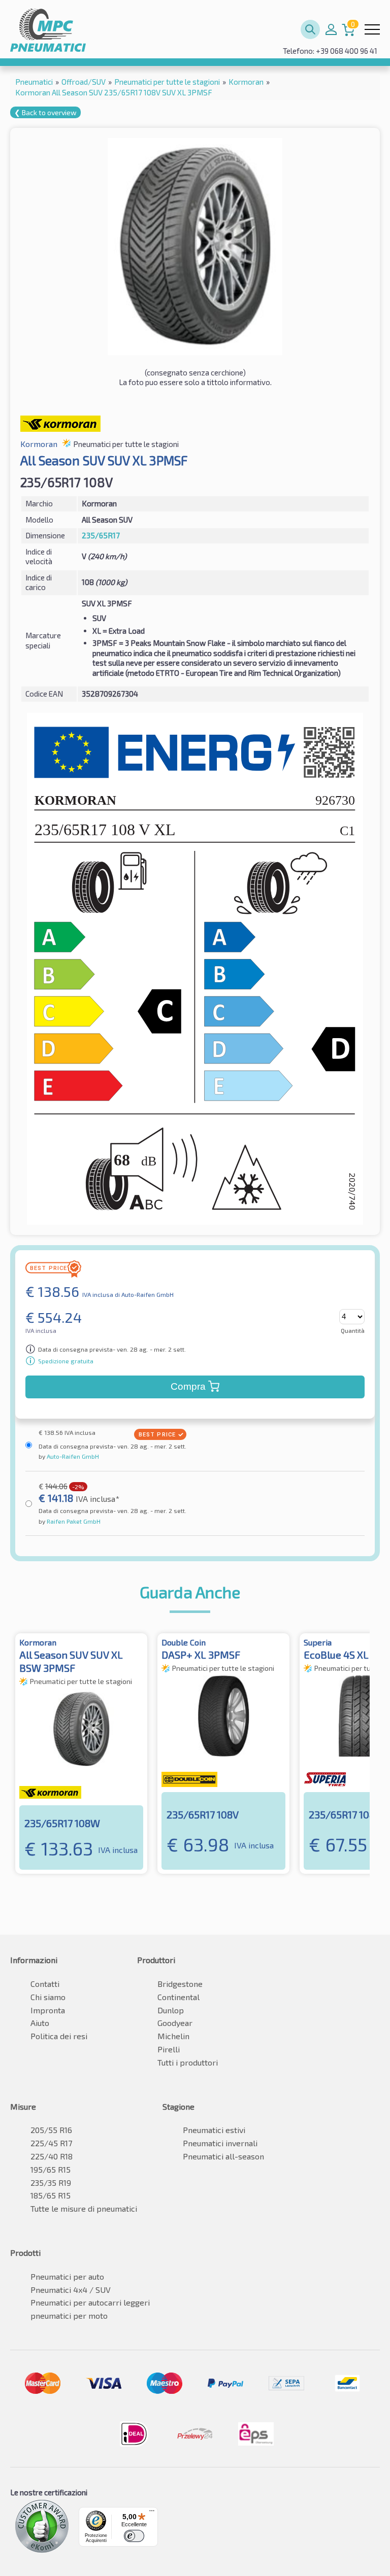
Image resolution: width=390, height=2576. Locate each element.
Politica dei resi (59, 2036)
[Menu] (152, 2513)
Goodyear (175, 2023)
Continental (178, 1997)
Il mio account (331, 29)
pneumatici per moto (69, 2315)
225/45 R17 (51, 2143)
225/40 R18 (52, 2156)
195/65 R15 (51, 2169)
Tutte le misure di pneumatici (84, 2208)
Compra (188, 1386)
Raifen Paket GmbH (73, 1521)
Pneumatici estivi (214, 2130)
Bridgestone (180, 1984)
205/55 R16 (51, 2130)
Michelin (173, 2036)
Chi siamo (48, 1997)
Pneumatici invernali (220, 2143)
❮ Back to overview (45, 112)
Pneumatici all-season (223, 2156)
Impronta (48, 2010)
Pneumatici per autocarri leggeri (90, 2302)
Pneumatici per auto (67, 2276)
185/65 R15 (51, 2195)
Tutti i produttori (188, 2062)
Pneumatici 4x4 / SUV (71, 2290)
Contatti (45, 1984)
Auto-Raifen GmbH (72, 1456)
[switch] (134, 2536)
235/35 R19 (51, 2183)
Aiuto (40, 2023)
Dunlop (171, 2010)
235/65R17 (101, 535)
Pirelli (169, 2049)
